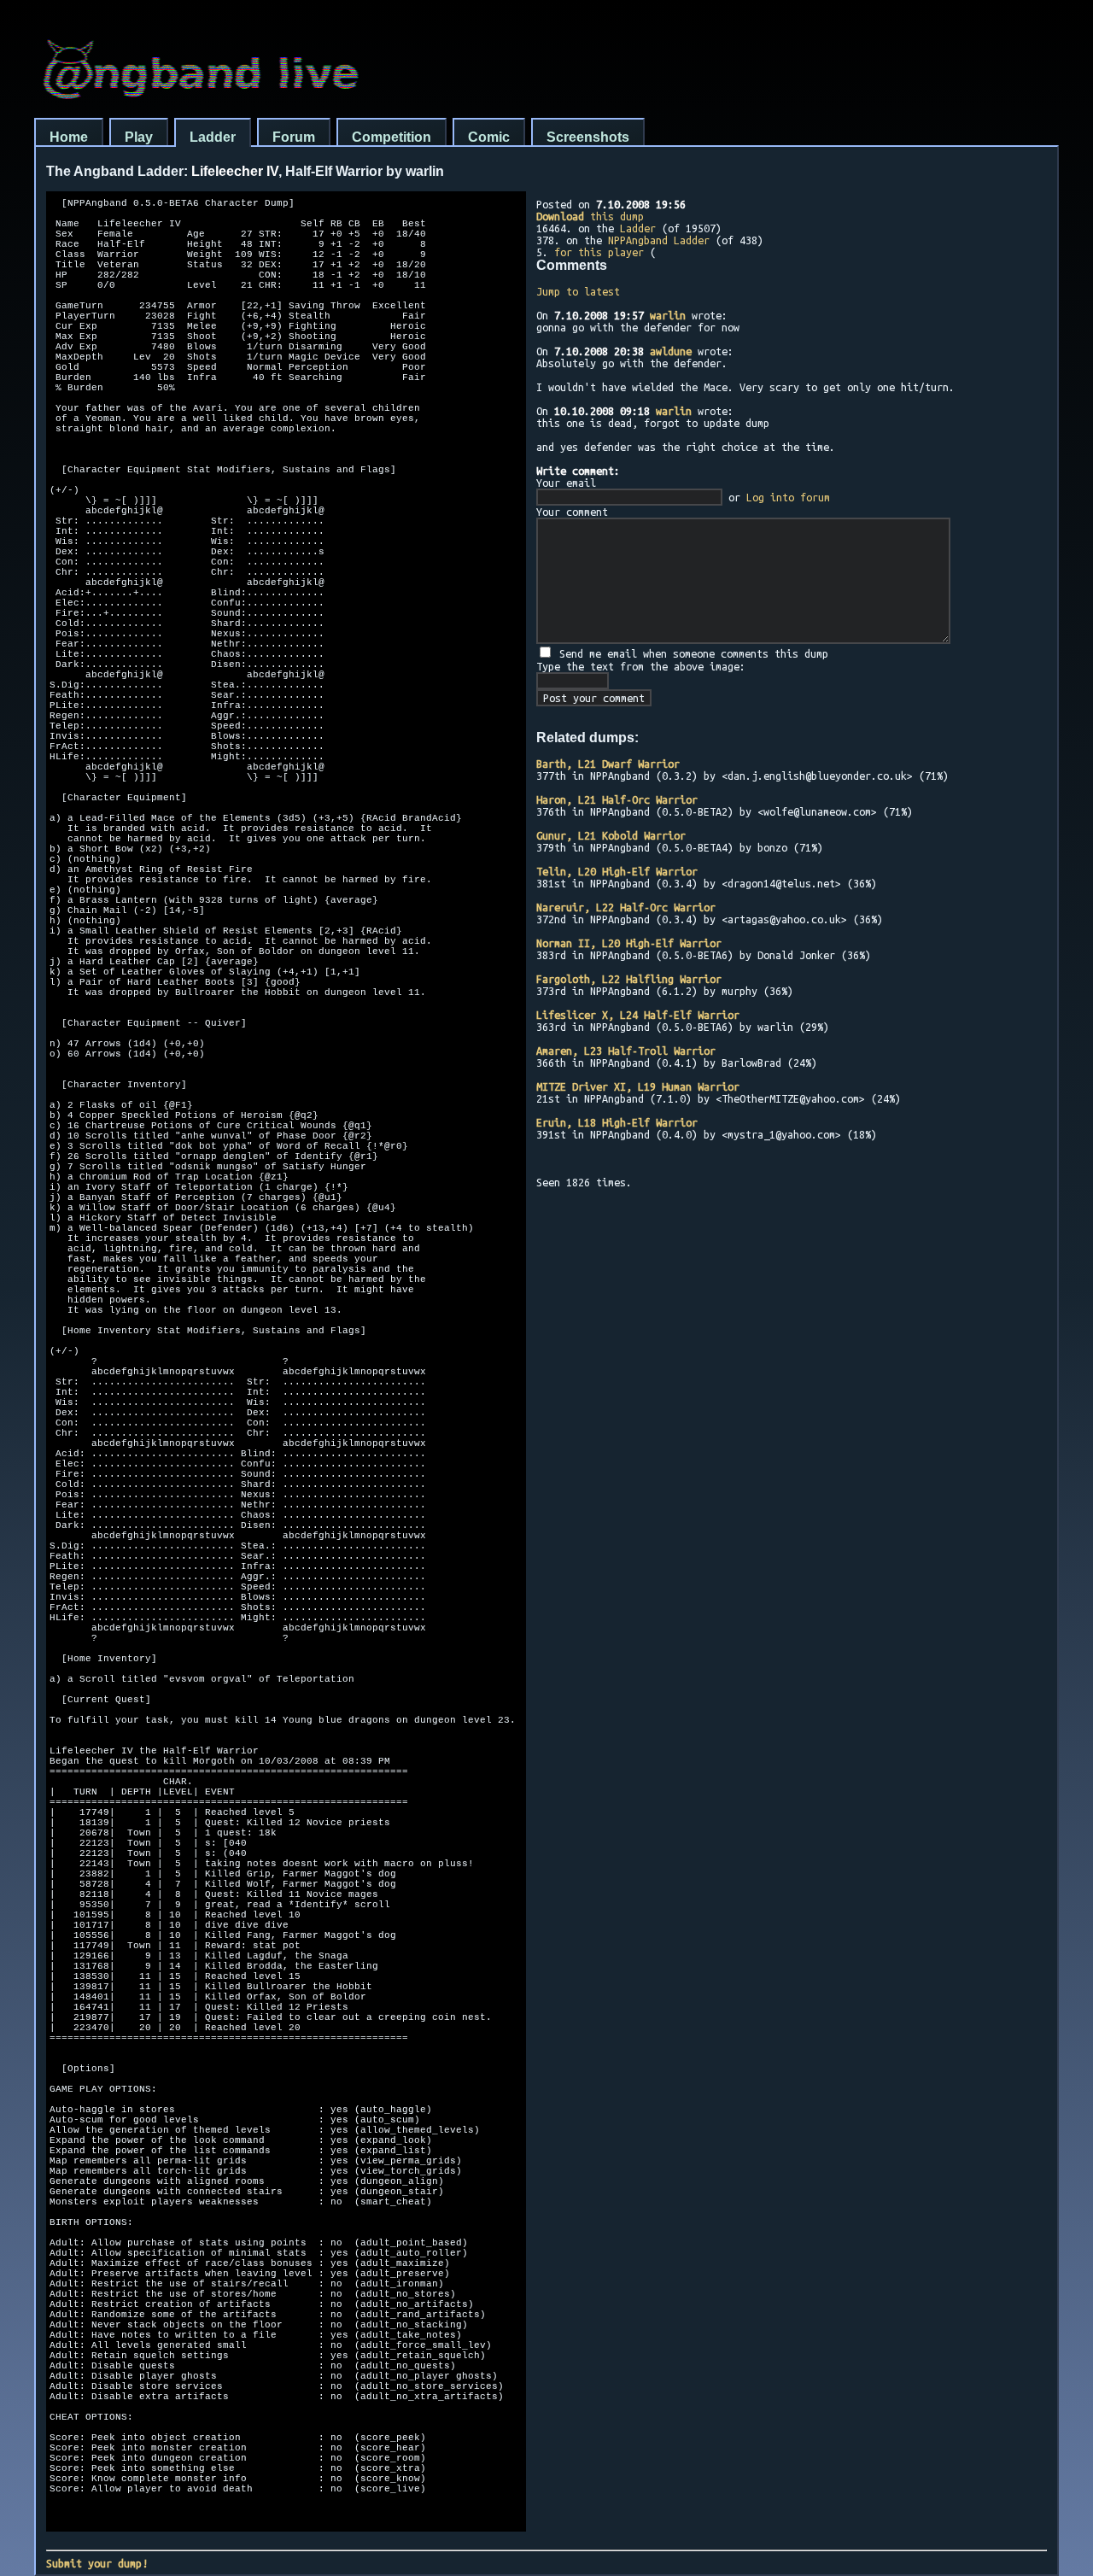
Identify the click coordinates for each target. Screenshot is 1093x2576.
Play (139, 137)
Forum (294, 137)
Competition (392, 137)
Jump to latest (578, 291)
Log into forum (788, 497)
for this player (599, 252)
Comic (489, 137)
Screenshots (588, 137)
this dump (590, 216)
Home (69, 137)
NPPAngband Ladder (659, 240)
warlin (668, 315)
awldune (671, 351)
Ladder (213, 137)
